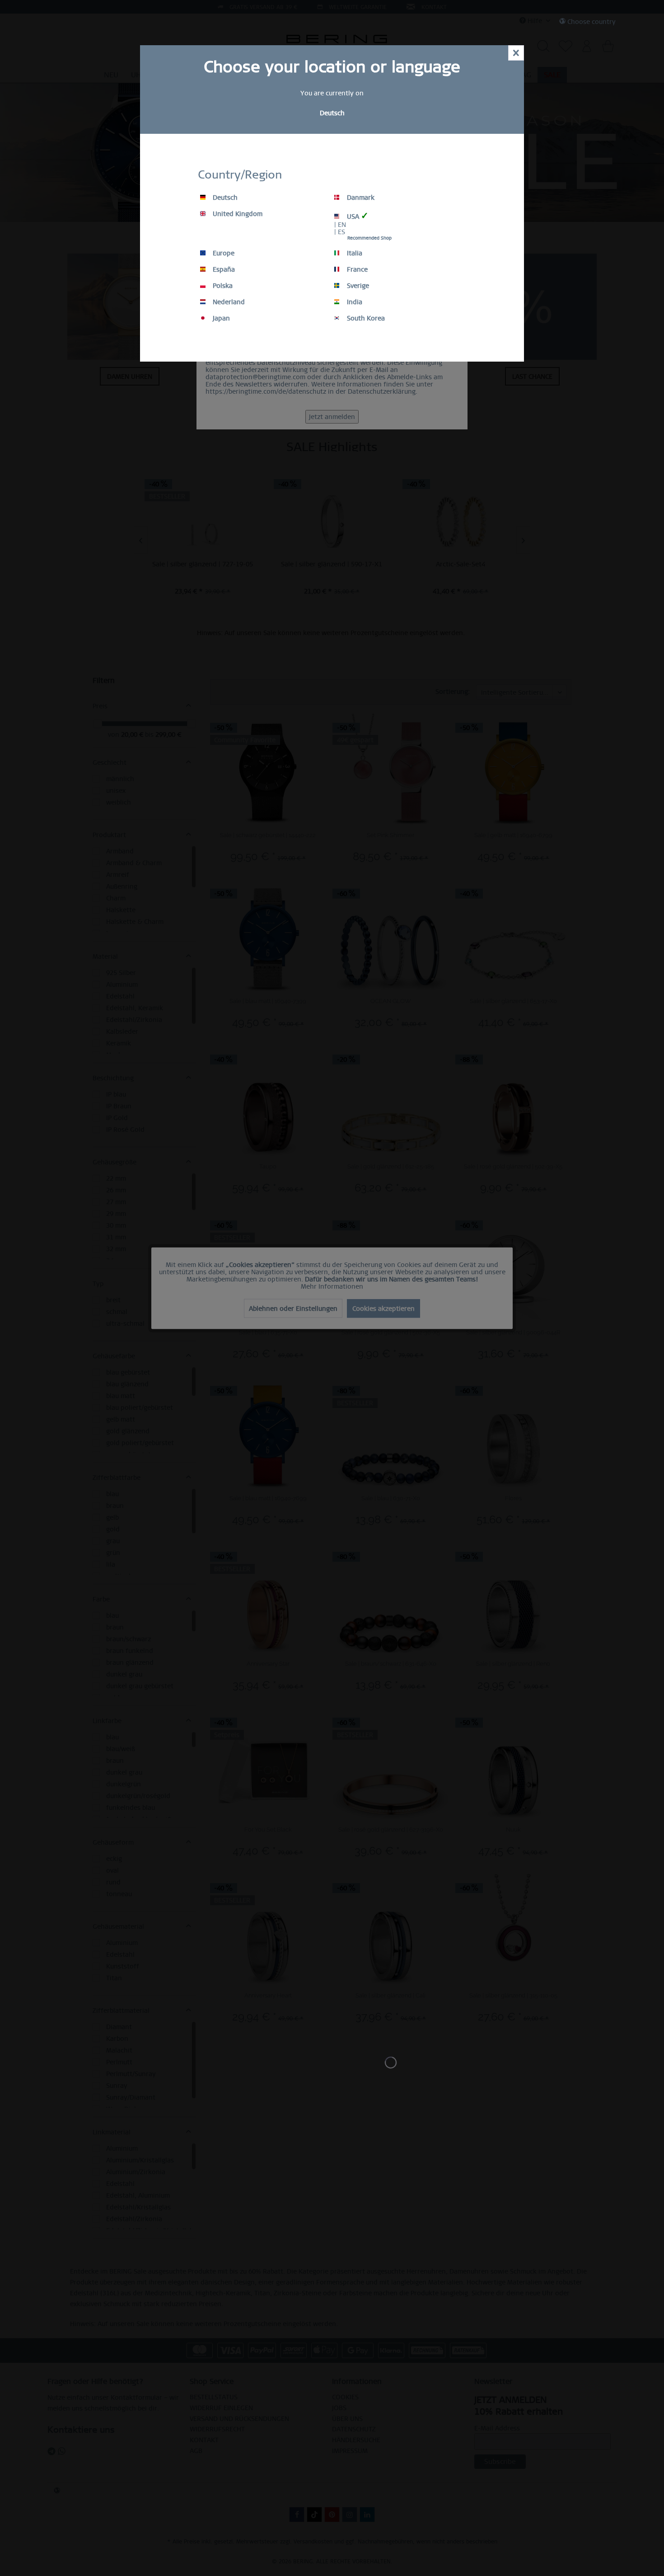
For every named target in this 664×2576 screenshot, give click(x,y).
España (223, 269)
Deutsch (224, 198)
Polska (222, 286)
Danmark (360, 198)
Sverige (357, 286)
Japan (220, 318)
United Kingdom (237, 214)
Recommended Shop (369, 238)
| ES (340, 232)
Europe (223, 253)
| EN (340, 225)
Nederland (228, 302)
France (356, 269)
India (354, 302)
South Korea (365, 318)
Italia (354, 253)
